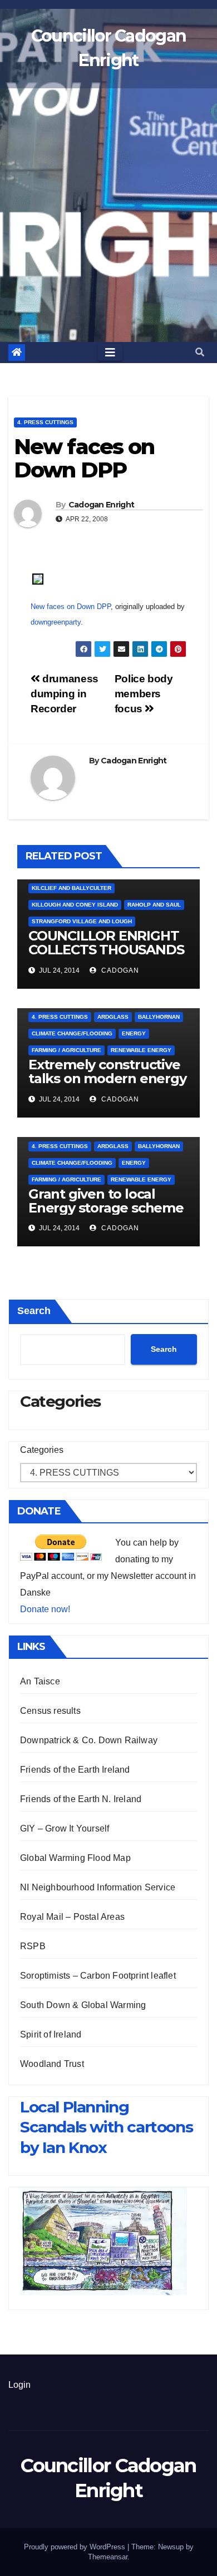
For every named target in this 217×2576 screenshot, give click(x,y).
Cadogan (119, 970)
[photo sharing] (38, 578)
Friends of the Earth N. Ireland (81, 1799)
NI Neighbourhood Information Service (98, 1887)
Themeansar (108, 2557)
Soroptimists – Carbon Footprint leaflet (98, 1976)
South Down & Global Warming (83, 2005)
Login (19, 2385)
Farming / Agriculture (66, 1050)
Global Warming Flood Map (75, 1858)
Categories (42, 1450)
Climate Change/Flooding (72, 1033)
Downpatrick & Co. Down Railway (89, 1740)
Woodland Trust (52, 2064)
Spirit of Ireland (51, 2034)
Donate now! (45, 1609)
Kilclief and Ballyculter (71, 888)
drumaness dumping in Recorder (65, 694)
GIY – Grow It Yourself (65, 1828)
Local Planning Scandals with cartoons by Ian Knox (106, 2127)
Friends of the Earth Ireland (75, 1770)
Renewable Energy (141, 1050)
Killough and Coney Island (75, 905)
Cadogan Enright (102, 505)
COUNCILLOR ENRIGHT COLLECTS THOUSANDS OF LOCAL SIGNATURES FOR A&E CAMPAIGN (106, 957)
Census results (50, 1711)
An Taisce (40, 1681)
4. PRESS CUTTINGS (45, 422)
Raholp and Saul (154, 905)
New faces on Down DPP (71, 607)
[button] (200, 352)
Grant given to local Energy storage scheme (106, 1201)
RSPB (33, 1946)
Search (34, 1311)
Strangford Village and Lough (82, 921)
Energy (134, 1033)
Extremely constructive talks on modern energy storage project (107, 1078)
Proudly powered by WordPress (76, 2547)
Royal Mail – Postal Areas (72, 1917)
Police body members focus (144, 694)
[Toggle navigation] (110, 353)
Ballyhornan (159, 1017)
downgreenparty (56, 622)
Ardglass (113, 1017)
